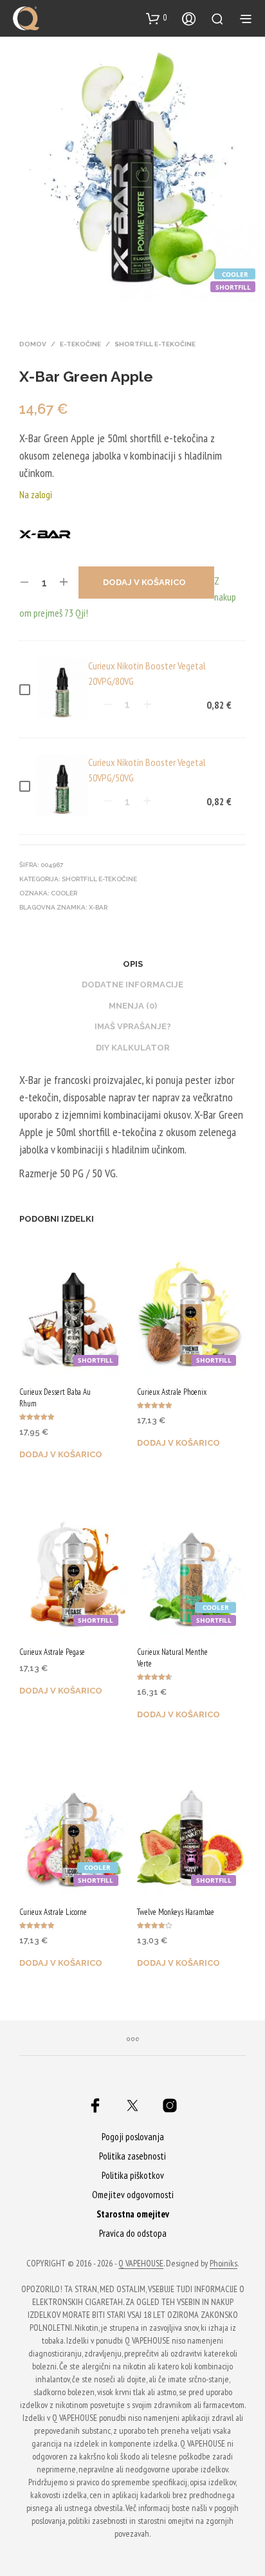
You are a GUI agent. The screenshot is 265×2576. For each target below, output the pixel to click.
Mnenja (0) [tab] (133, 1006)
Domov (33, 344)
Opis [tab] (133, 964)
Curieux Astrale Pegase (52, 1652)
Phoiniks (224, 2264)
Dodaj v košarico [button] (61, 1454)
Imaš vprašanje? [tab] (133, 1026)
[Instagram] (170, 2105)
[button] (157, 18)
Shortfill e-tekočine (155, 344)
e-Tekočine (80, 344)
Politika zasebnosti (132, 2156)
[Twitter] (132, 2105)
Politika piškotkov (133, 2175)
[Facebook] (95, 2105)
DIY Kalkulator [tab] (133, 1048)
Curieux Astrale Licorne (53, 1912)
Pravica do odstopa (133, 2233)
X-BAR (98, 907)
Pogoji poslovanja (133, 2137)
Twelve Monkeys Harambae (176, 1912)
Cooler (64, 893)
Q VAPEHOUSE (141, 2264)
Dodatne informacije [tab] (132, 985)
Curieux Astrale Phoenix (172, 1392)
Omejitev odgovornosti (133, 2195)
